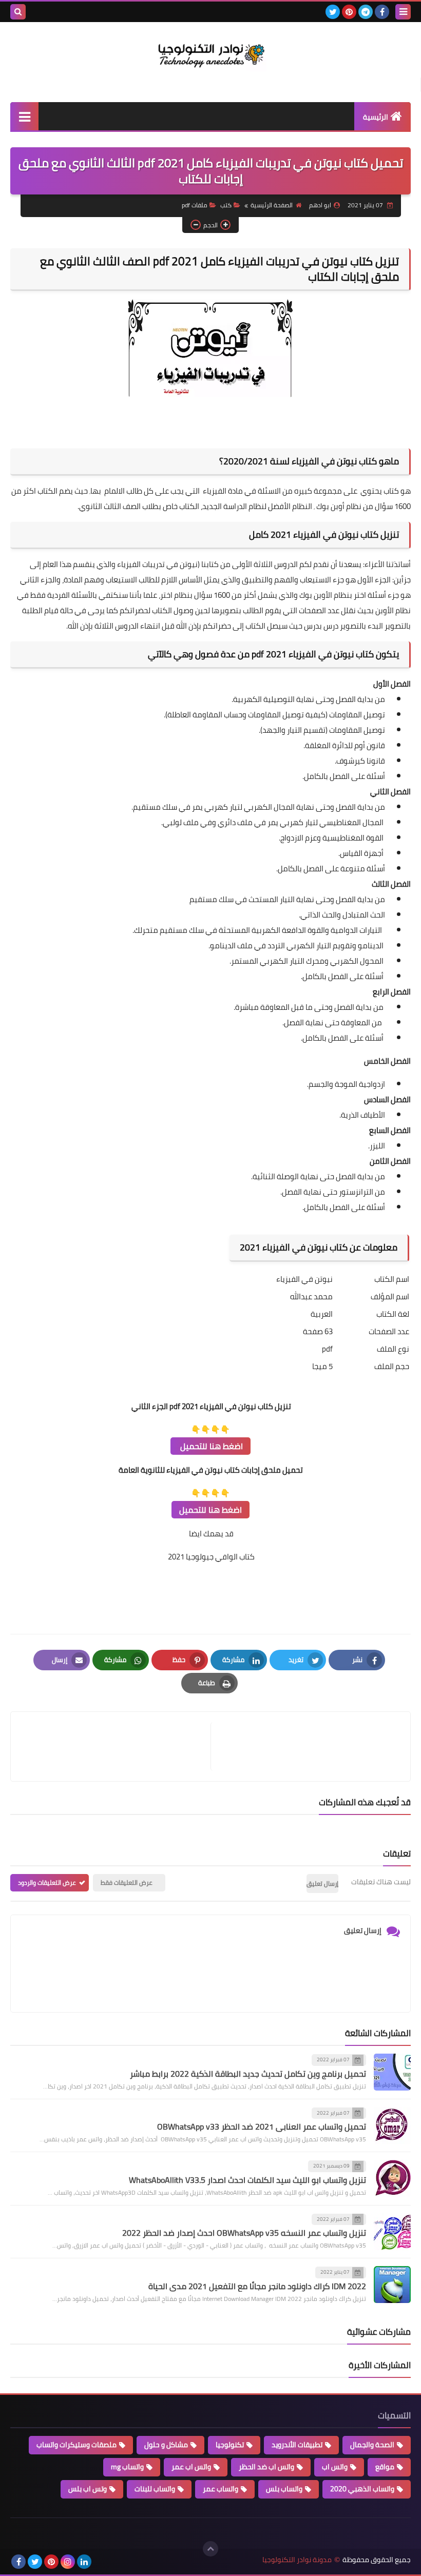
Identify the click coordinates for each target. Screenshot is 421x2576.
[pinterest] (349, 12)
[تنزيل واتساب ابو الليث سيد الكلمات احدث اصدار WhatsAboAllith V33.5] (392, 2178)
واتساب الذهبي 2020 (362, 2489)
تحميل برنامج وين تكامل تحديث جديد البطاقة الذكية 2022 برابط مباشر (248, 2074)
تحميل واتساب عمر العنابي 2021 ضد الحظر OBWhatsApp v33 (262, 2126)
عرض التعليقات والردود (47, 1882)
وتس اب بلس (88, 2489)
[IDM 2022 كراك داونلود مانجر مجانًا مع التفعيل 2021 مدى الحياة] (392, 2285)
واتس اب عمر (191, 2467)
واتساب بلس (284, 2489)
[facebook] (382, 12)
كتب (226, 205)
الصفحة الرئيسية (272, 205)
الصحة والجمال (372, 2445)
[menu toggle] (403, 12)
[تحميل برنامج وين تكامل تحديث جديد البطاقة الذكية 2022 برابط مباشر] (392, 2072)
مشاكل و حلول (166, 2445)
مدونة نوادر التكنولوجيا (297, 2560)
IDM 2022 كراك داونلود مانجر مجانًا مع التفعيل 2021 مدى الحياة (257, 2286)
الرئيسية (376, 117)
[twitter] (333, 12)
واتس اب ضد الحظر (266, 2467)
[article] (116, 1746)
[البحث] (18, 12)
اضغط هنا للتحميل (210, 1446)
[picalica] (101, 2562)
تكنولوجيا (230, 2445)
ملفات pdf (195, 205)
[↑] (210, 2549)
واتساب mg (127, 2467)
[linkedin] (84, 2562)
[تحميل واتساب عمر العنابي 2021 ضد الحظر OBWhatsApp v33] (392, 2125)
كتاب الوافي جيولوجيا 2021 (210, 1557)
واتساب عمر (221, 2489)
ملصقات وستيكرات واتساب (76, 2445)
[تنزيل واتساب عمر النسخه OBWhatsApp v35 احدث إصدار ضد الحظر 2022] (392, 2232)
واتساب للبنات (155, 2489)
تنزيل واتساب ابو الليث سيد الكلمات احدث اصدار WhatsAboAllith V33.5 (247, 2180)
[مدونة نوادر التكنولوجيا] (210, 54)
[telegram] (366, 12)
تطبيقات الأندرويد (297, 2445)
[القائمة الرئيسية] (24, 116)
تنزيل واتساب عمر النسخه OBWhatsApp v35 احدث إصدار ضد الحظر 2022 (244, 2233)
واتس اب (335, 2467)
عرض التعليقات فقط (127, 1882)
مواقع (385, 2467)
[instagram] (68, 2562)
